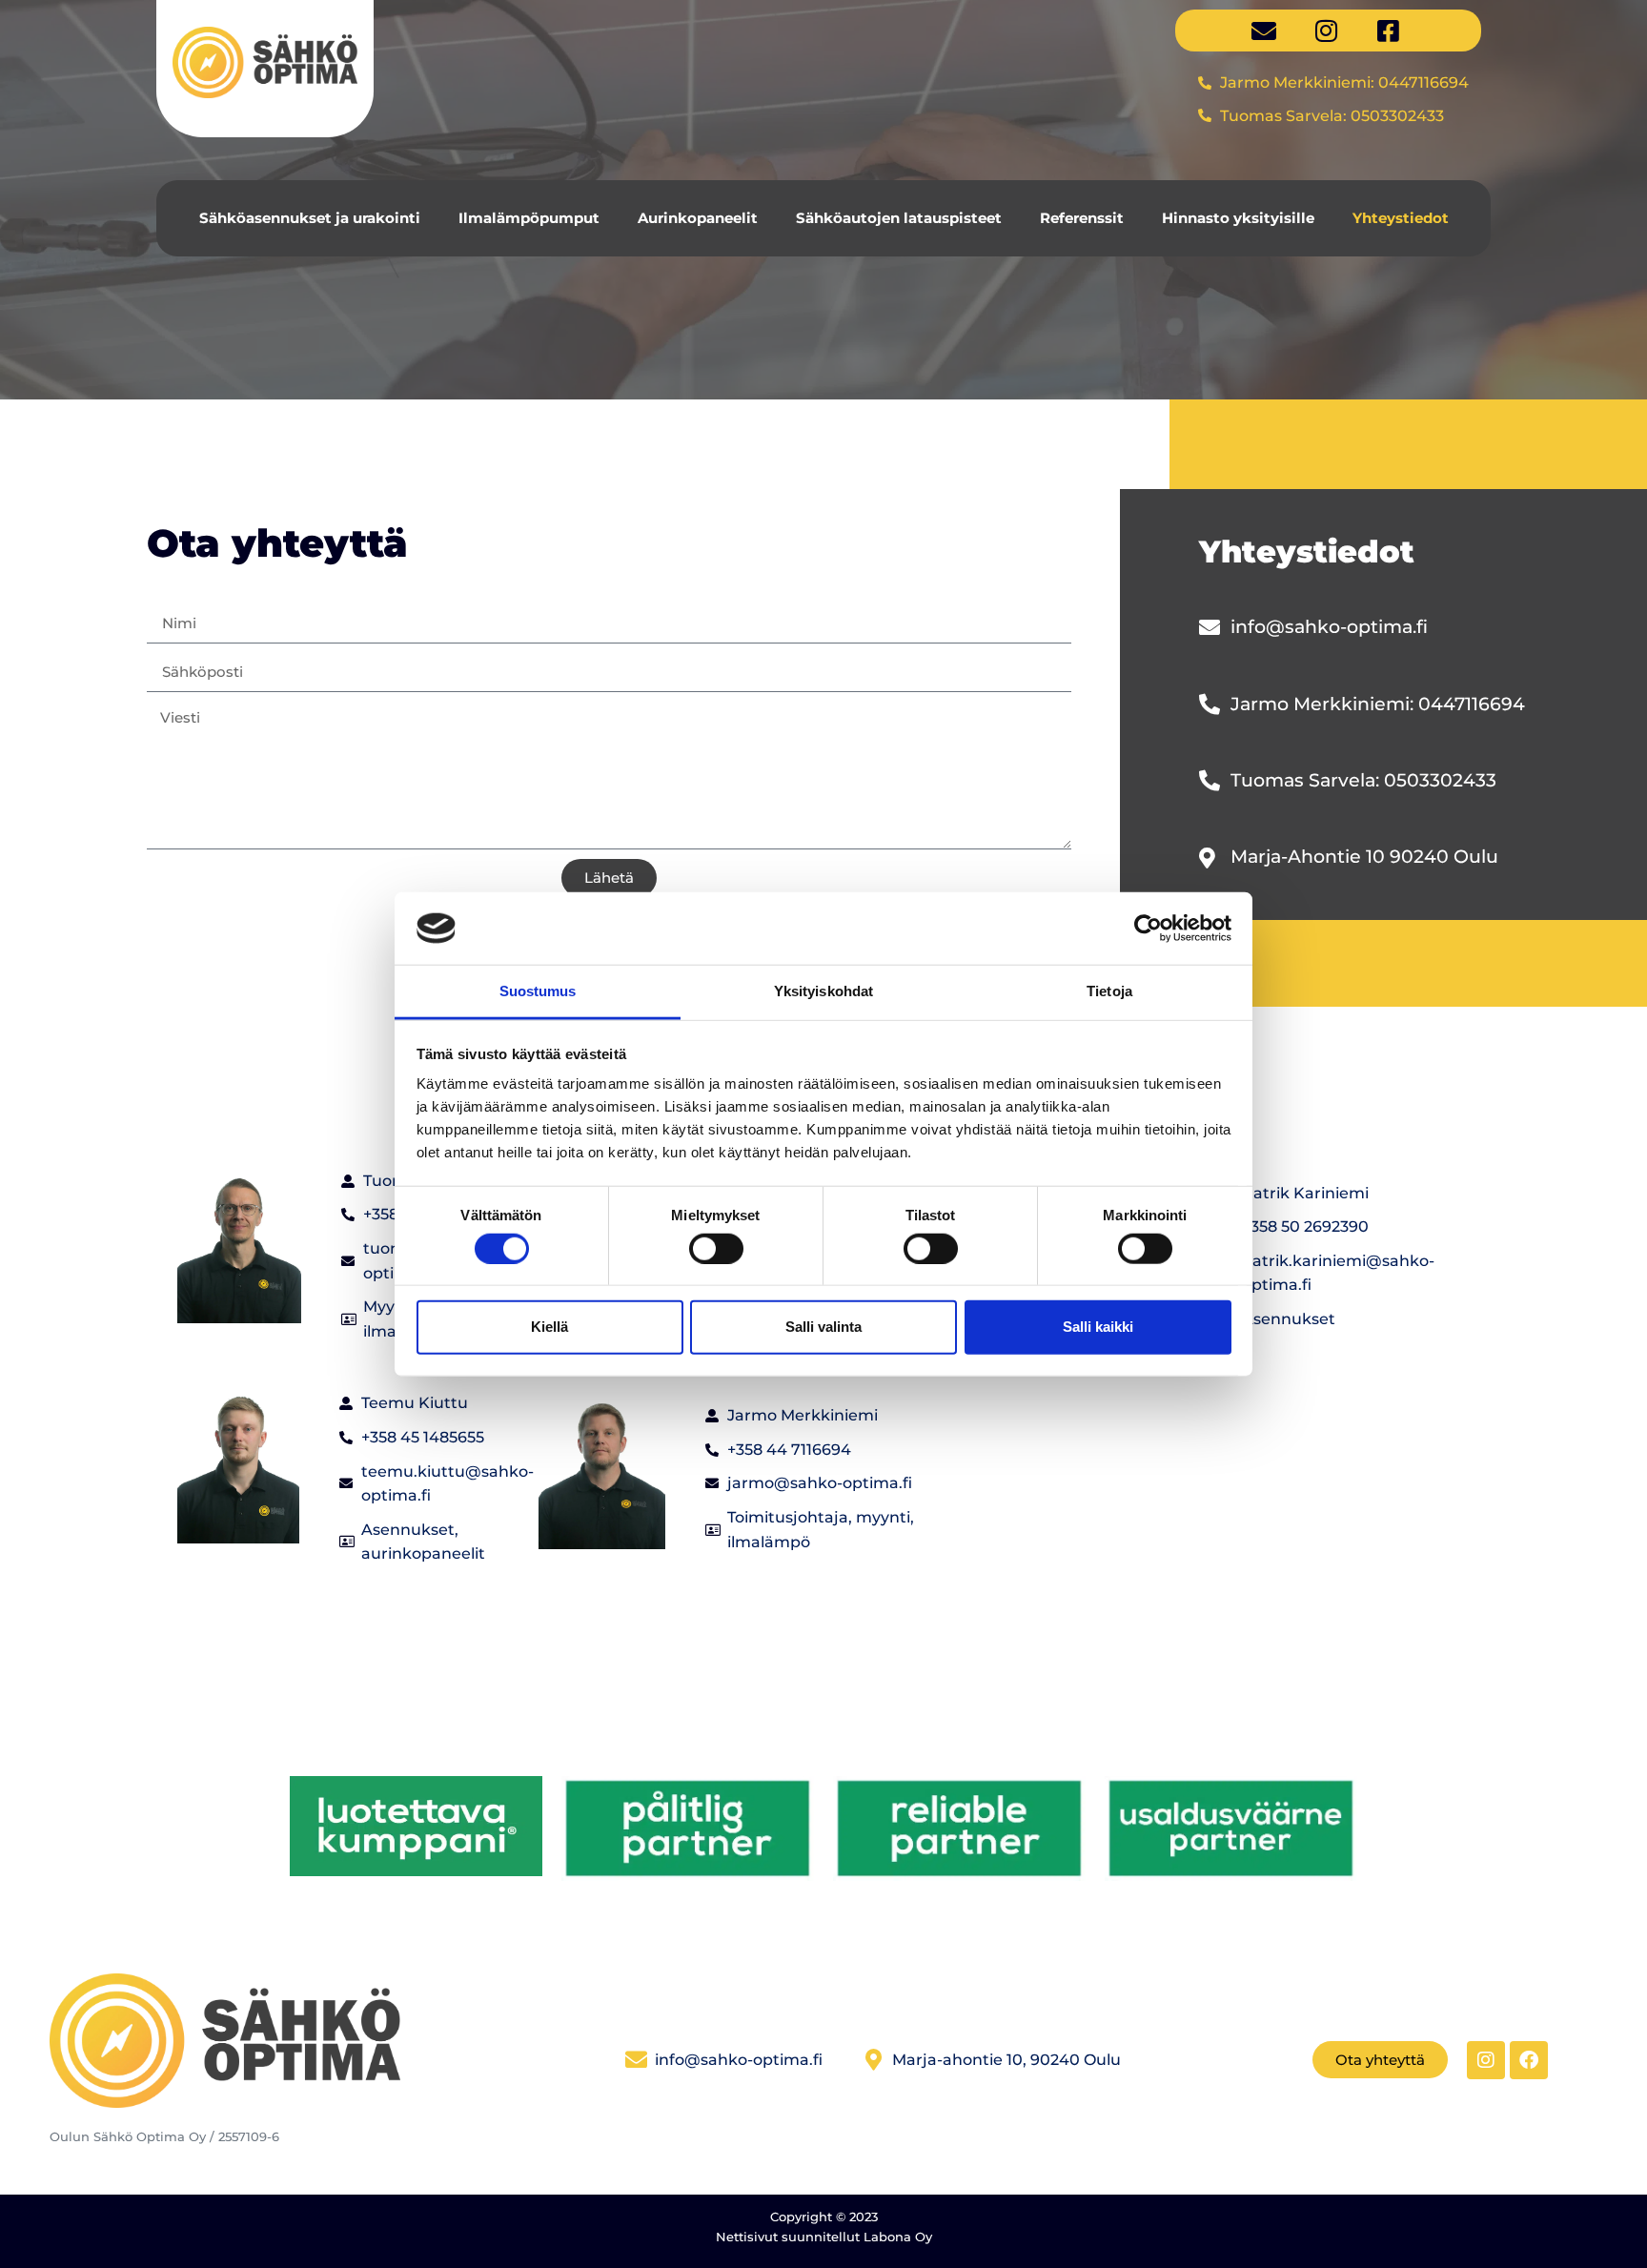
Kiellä (549, 1327)
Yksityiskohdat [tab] (823, 991)
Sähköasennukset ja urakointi (310, 218)
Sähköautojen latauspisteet (899, 218)
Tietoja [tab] (1109, 991)
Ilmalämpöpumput (529, 218)
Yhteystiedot (1401, 218)
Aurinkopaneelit (698, 218)
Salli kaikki (1098, 1327)
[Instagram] (1486, 2060)
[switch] (716, 1248)
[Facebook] (1529, 2060)
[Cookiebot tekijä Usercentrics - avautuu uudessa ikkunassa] (1148, 929)
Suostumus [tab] (538, 991)
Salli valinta (823, 1327)
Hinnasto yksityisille (1238, 218)
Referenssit (1082, 218)
